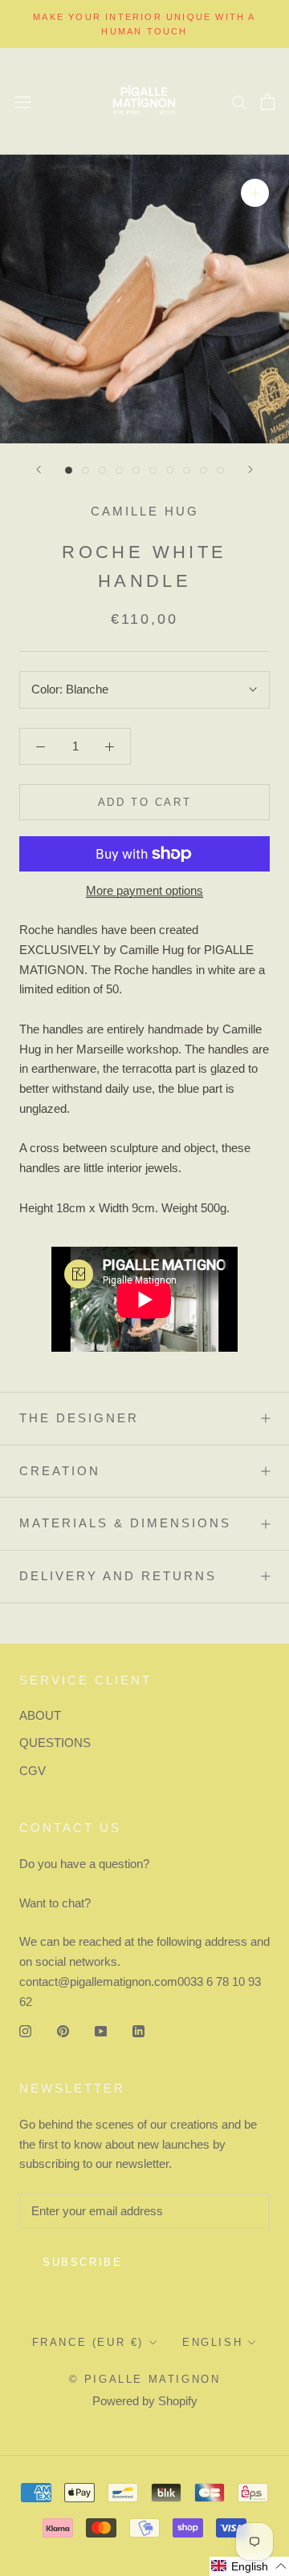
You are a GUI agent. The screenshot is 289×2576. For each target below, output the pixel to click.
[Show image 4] (119, 470)
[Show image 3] (102, 470)
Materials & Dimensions (125, 1523)
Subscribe (82, 2262)
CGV (33, 1771)
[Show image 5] (136, 470)
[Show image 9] (204, 470)
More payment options (144, 890)
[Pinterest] (63, 2030)
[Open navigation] (22, 101)
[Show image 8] (187, 470)
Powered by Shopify (145, 2401)
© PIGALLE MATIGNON (145, 2379)
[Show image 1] (69, 470)
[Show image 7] (170, 470)
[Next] (250, 469)
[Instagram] (25, 2030)
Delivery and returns (118, 1576)
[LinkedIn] (138, 2030)
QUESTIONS (55, 1743)
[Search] (239, 102)
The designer (79, 1418)
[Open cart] (268, 102)
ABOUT (40, 1715)
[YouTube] (101, 2030)
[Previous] (39, 469)
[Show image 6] (153, 470)
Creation (60, 1471)
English (212, 2342)
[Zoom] (255, 193)
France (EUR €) (88, 2342)
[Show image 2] (85, 470)
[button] (249, 2566)
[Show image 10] (220, 470)
